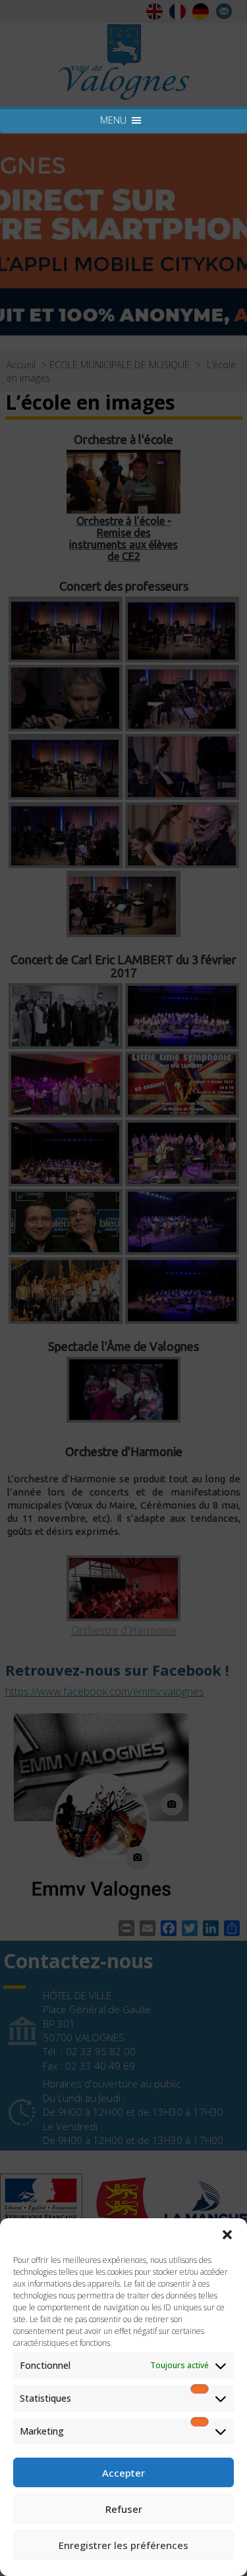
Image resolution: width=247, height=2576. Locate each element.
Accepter (123, 2473)
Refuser (124, 2509)
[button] (227, 2235)
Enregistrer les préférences (123, 2545)
